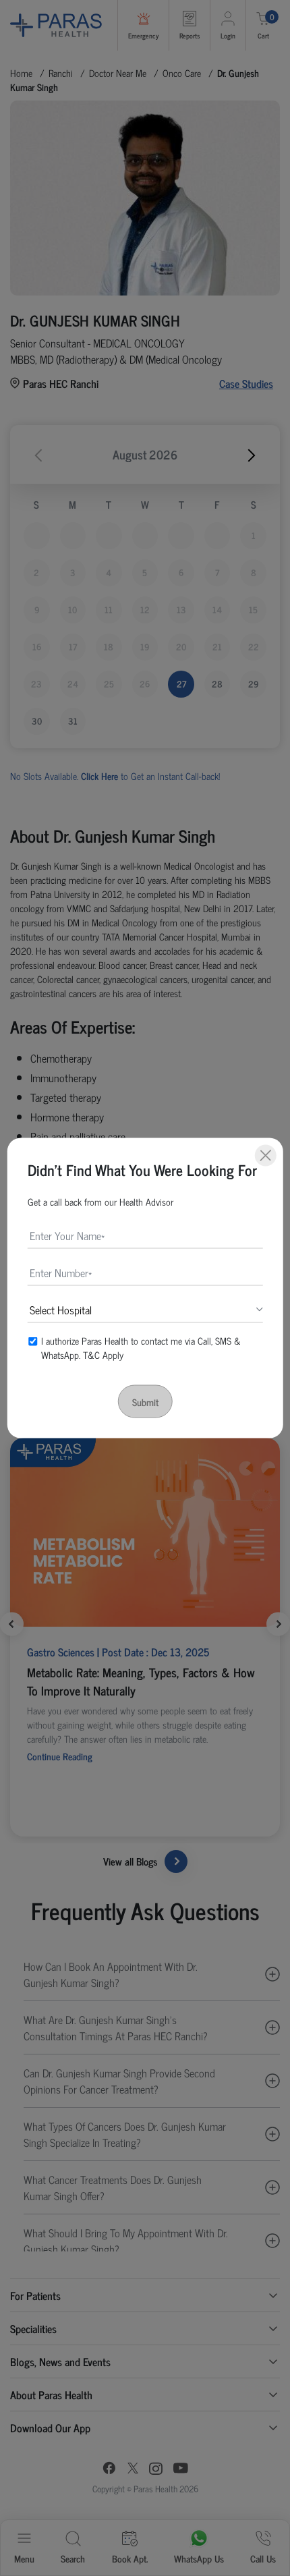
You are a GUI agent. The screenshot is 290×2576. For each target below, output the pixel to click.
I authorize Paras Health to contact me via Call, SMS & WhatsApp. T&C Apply (141, 1347)
